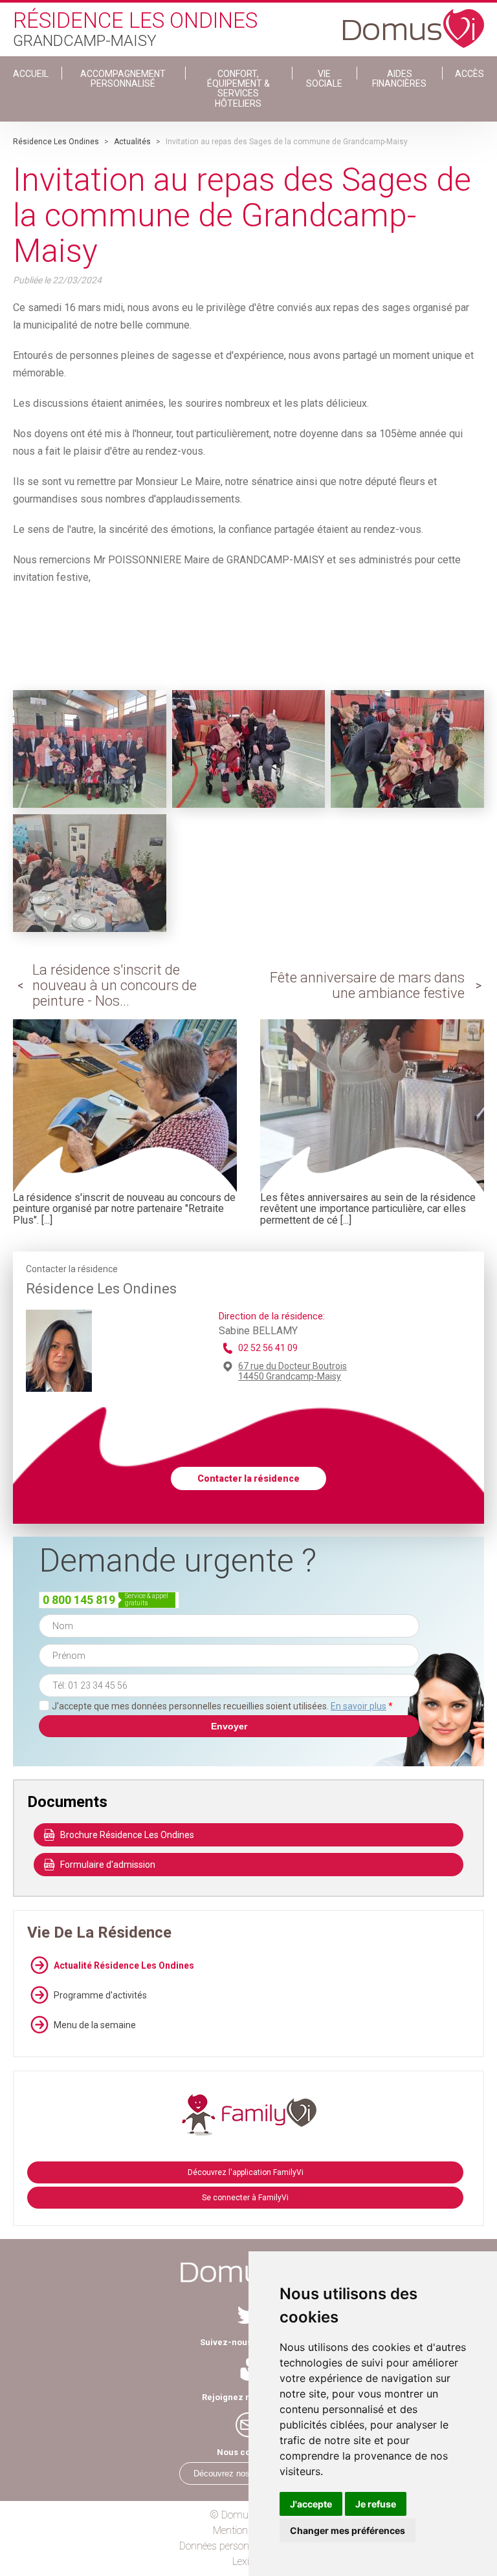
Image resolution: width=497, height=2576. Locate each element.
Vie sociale (324, 79)
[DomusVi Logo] (414, 22)
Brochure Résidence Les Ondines (127, 1835)
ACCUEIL (31, 74)
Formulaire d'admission (108, 1865)
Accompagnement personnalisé (123, 79)
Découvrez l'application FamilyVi (246, 2172)
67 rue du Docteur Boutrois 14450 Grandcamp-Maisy (293, 1371)
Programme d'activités (100, 1995)
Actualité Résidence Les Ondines (124, 1965)
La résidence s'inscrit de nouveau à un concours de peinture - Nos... (115, 985)
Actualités (132, 142)
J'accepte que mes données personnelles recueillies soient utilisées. (222, 1706)
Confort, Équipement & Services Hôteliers (238, 89)
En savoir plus (359, 1706)
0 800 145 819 (79, 1600)
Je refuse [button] (376, 2504)
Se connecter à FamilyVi (245, 2198)
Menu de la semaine (95, 2025)
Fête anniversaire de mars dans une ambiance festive (367, 985)
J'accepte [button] (311, 2504)
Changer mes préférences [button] (348, 2530)
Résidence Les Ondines (56, 142)
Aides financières (399, 79)
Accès (469, 74)
